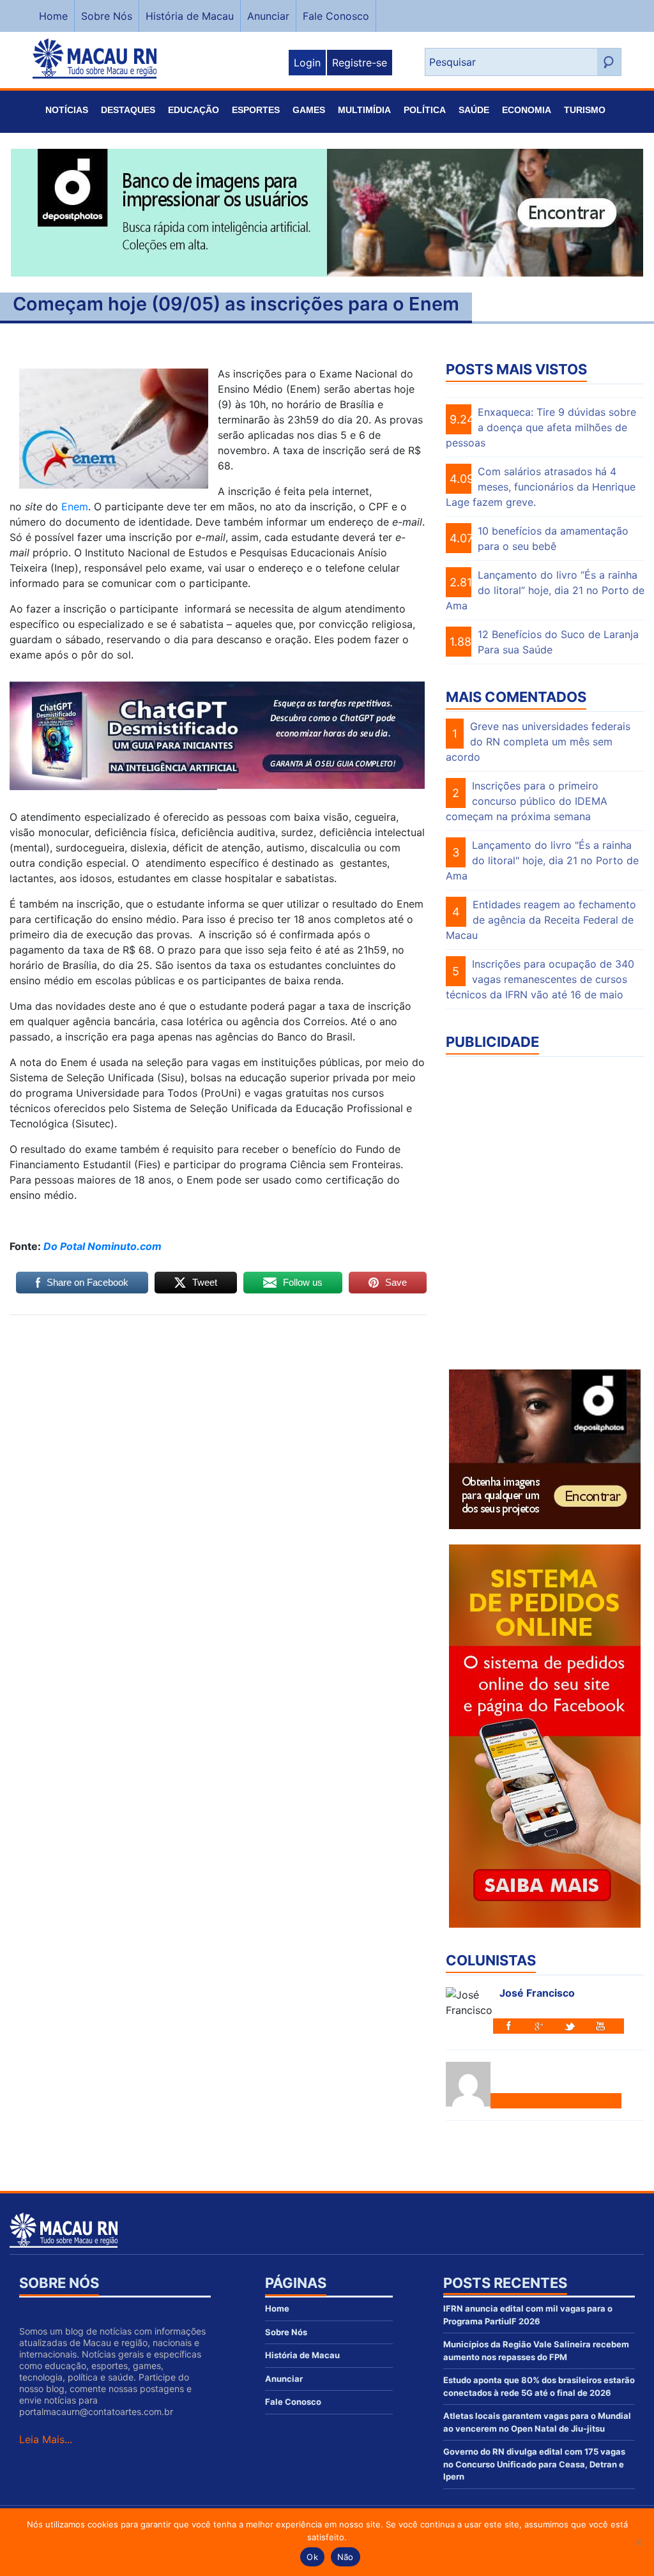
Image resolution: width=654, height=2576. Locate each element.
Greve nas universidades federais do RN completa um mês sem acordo (538, 742)
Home (53, 16)
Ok (312, 2557)
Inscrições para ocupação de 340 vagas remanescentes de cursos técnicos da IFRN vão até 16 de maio (540, 979)
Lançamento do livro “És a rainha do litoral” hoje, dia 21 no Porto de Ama (545, 590)
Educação (194, 110)
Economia (527, 110)
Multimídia (364, 110)
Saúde (474, 110)
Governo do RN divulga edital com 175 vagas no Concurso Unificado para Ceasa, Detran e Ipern (534, 2464)
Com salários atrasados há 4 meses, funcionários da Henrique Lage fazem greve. (541, 487)
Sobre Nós (107, 16)
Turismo (585, 110)
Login (307, 63)
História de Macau (190, 16)
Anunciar (268, 16)
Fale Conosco (336, 16)
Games (309, 110)
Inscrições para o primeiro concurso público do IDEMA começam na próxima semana (527, 801)
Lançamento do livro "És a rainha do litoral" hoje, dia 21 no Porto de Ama (542, 860)
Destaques (128, 110)
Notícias (67, 110)
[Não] (638, 2542)
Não (346, 2557)
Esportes (256, 110)
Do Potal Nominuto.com (103, 1246)
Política (425, 110)
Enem (75, 507)
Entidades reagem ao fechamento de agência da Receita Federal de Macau (541, 920)
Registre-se (360, 63)
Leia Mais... (46, 2439)
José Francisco (537, 1993)
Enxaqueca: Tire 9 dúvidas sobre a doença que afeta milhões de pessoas (541, 427)
